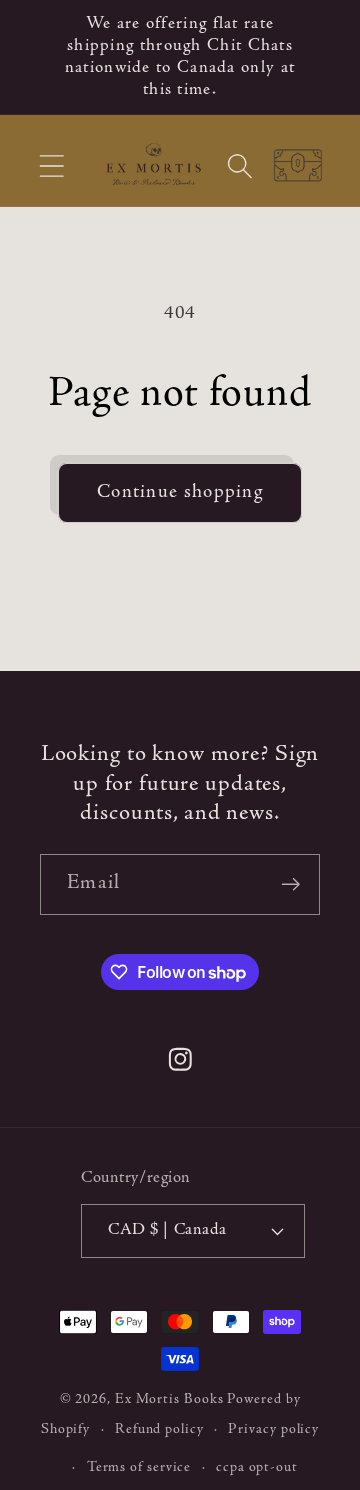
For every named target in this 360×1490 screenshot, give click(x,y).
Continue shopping (180, 492)
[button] (51, 165)
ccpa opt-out (257, 1468)
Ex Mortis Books (169, 1400)
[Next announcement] (319, 57)
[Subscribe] (290, 884)
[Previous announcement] (42, 57)
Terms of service (139, 1468)
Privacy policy (273, 1430)
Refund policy (159, 1430)
